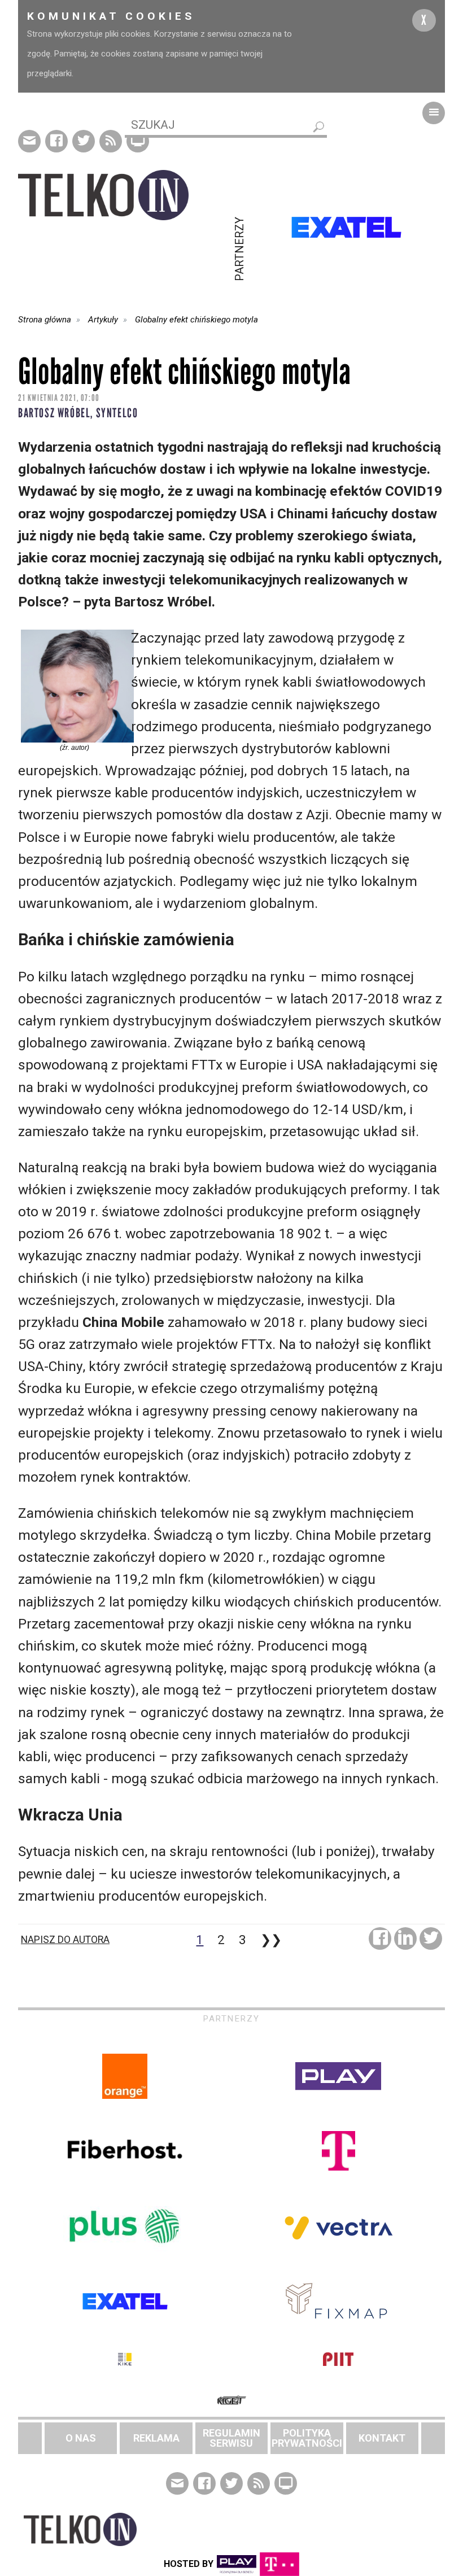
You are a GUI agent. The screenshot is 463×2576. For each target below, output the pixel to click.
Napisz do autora (65, 1940)
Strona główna (45, 320)
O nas (81, 2438)
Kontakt (382, 2438)
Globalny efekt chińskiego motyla (196, 320)
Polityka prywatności (307, 2438)
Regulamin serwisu (231, 2438)
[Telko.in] (125, 195)
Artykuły (103, 320)
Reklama (156, 2438)
